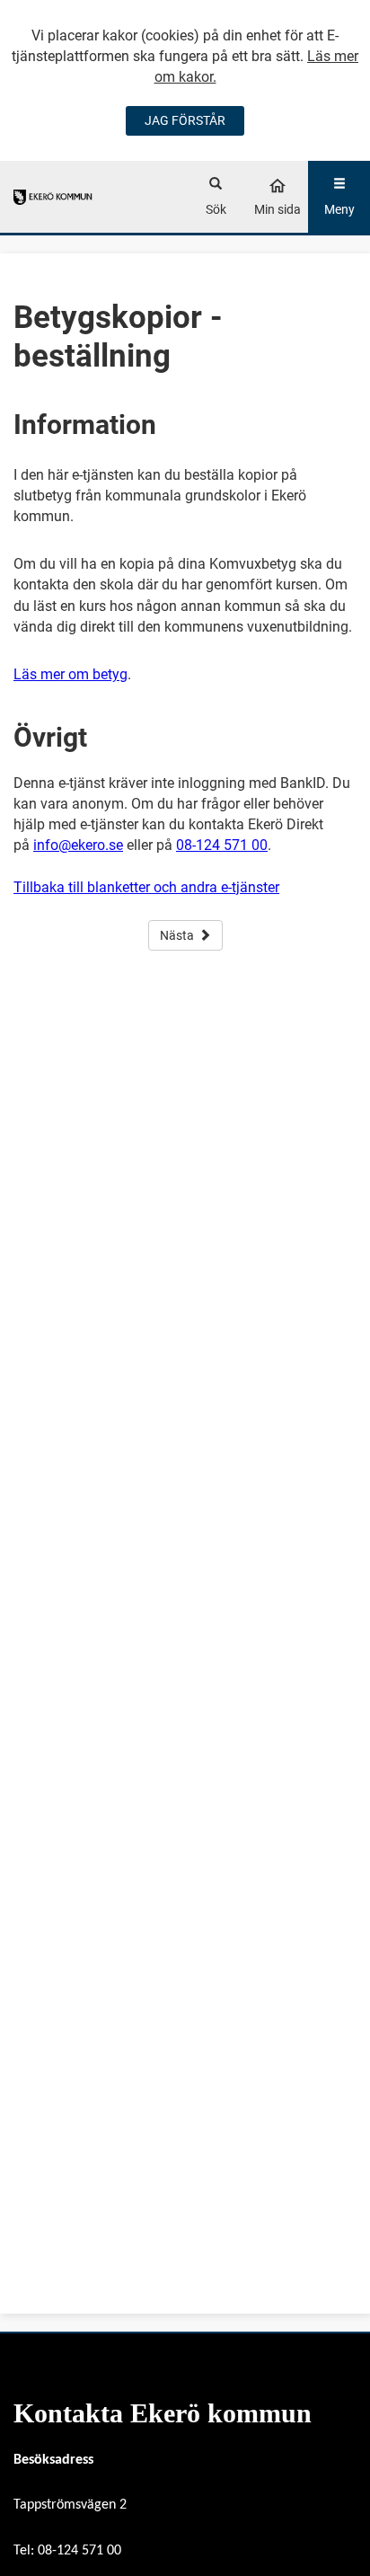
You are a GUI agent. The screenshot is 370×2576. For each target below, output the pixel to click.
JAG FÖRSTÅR (185, 120)
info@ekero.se (78, 845)
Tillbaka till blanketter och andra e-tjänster (146, 887)
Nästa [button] (177, 935)
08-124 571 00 (222, 845)
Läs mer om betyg (70, 674)
